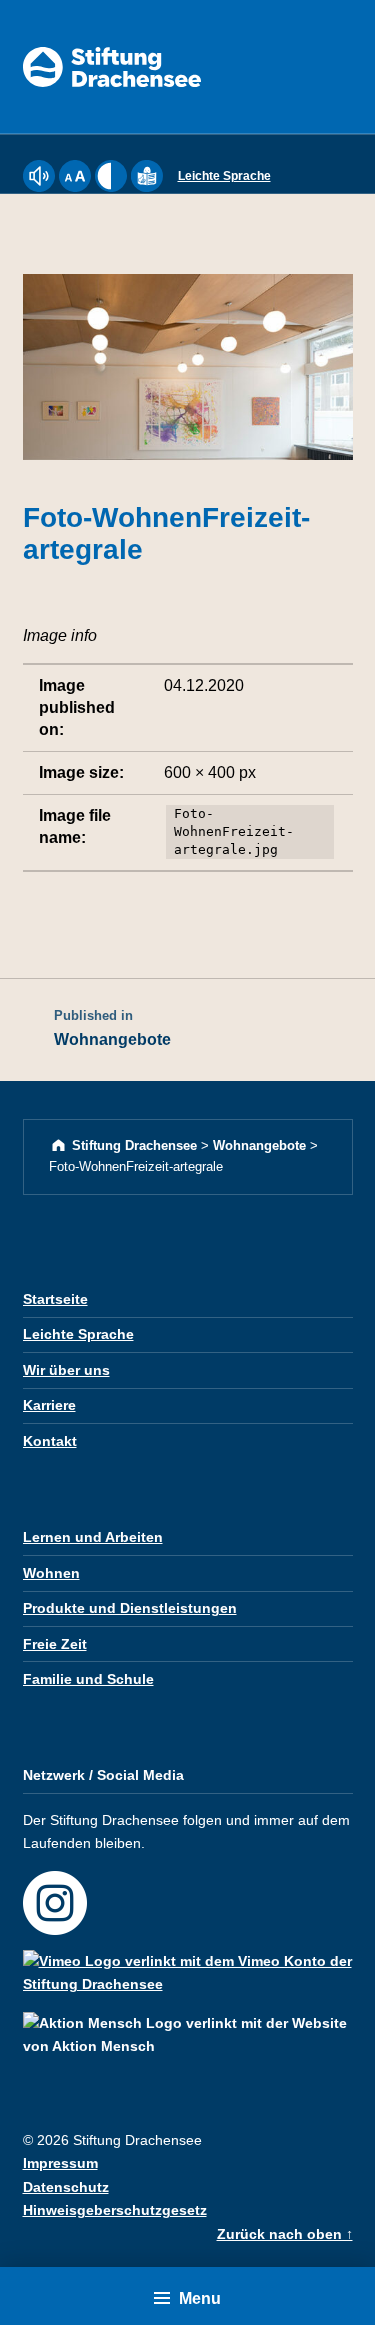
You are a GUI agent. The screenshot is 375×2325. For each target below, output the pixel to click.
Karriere (49, 1405)
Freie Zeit (55, 1644)
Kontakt (50, 1441)
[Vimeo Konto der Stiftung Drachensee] (188, 1964)
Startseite (55, 1299)
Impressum (60, 2163)
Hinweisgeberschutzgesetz (115, 2210)
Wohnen (51, 1573)
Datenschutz (66, 2187)
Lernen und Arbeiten (93, 1537)
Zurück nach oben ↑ (285, 2234)
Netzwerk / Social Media (103, 1775)
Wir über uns (66, 1370)
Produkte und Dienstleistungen (130, 1608)
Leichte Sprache (224, 176)
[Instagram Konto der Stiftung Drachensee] (62, 1894)
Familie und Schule (88, 1679)
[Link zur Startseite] (112, 65)
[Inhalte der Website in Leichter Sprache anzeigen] (147, 187)
